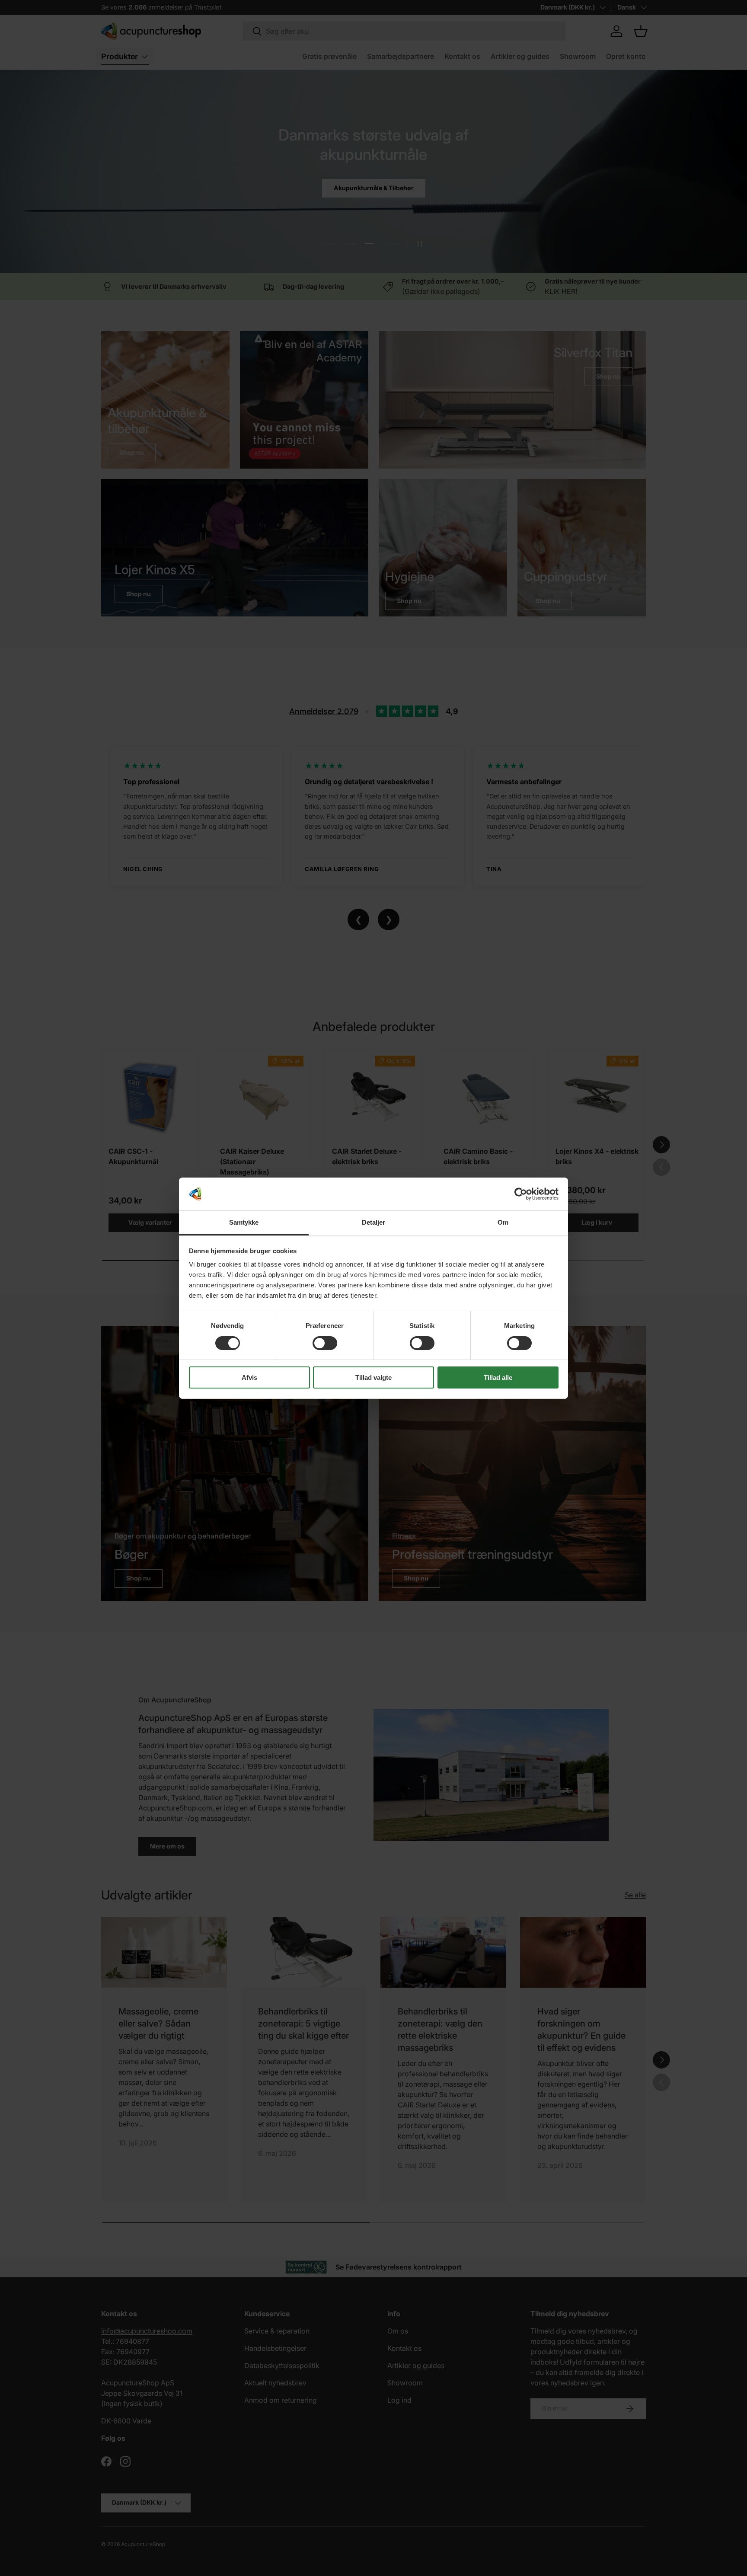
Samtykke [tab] (244, 1222)
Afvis (249, 1377)
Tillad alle (498, 1377)
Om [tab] (503, 1222)
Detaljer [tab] (374, 1222)
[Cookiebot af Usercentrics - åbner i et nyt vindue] (521, 1194)
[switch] (325, 1343)
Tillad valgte (373, 1377)
